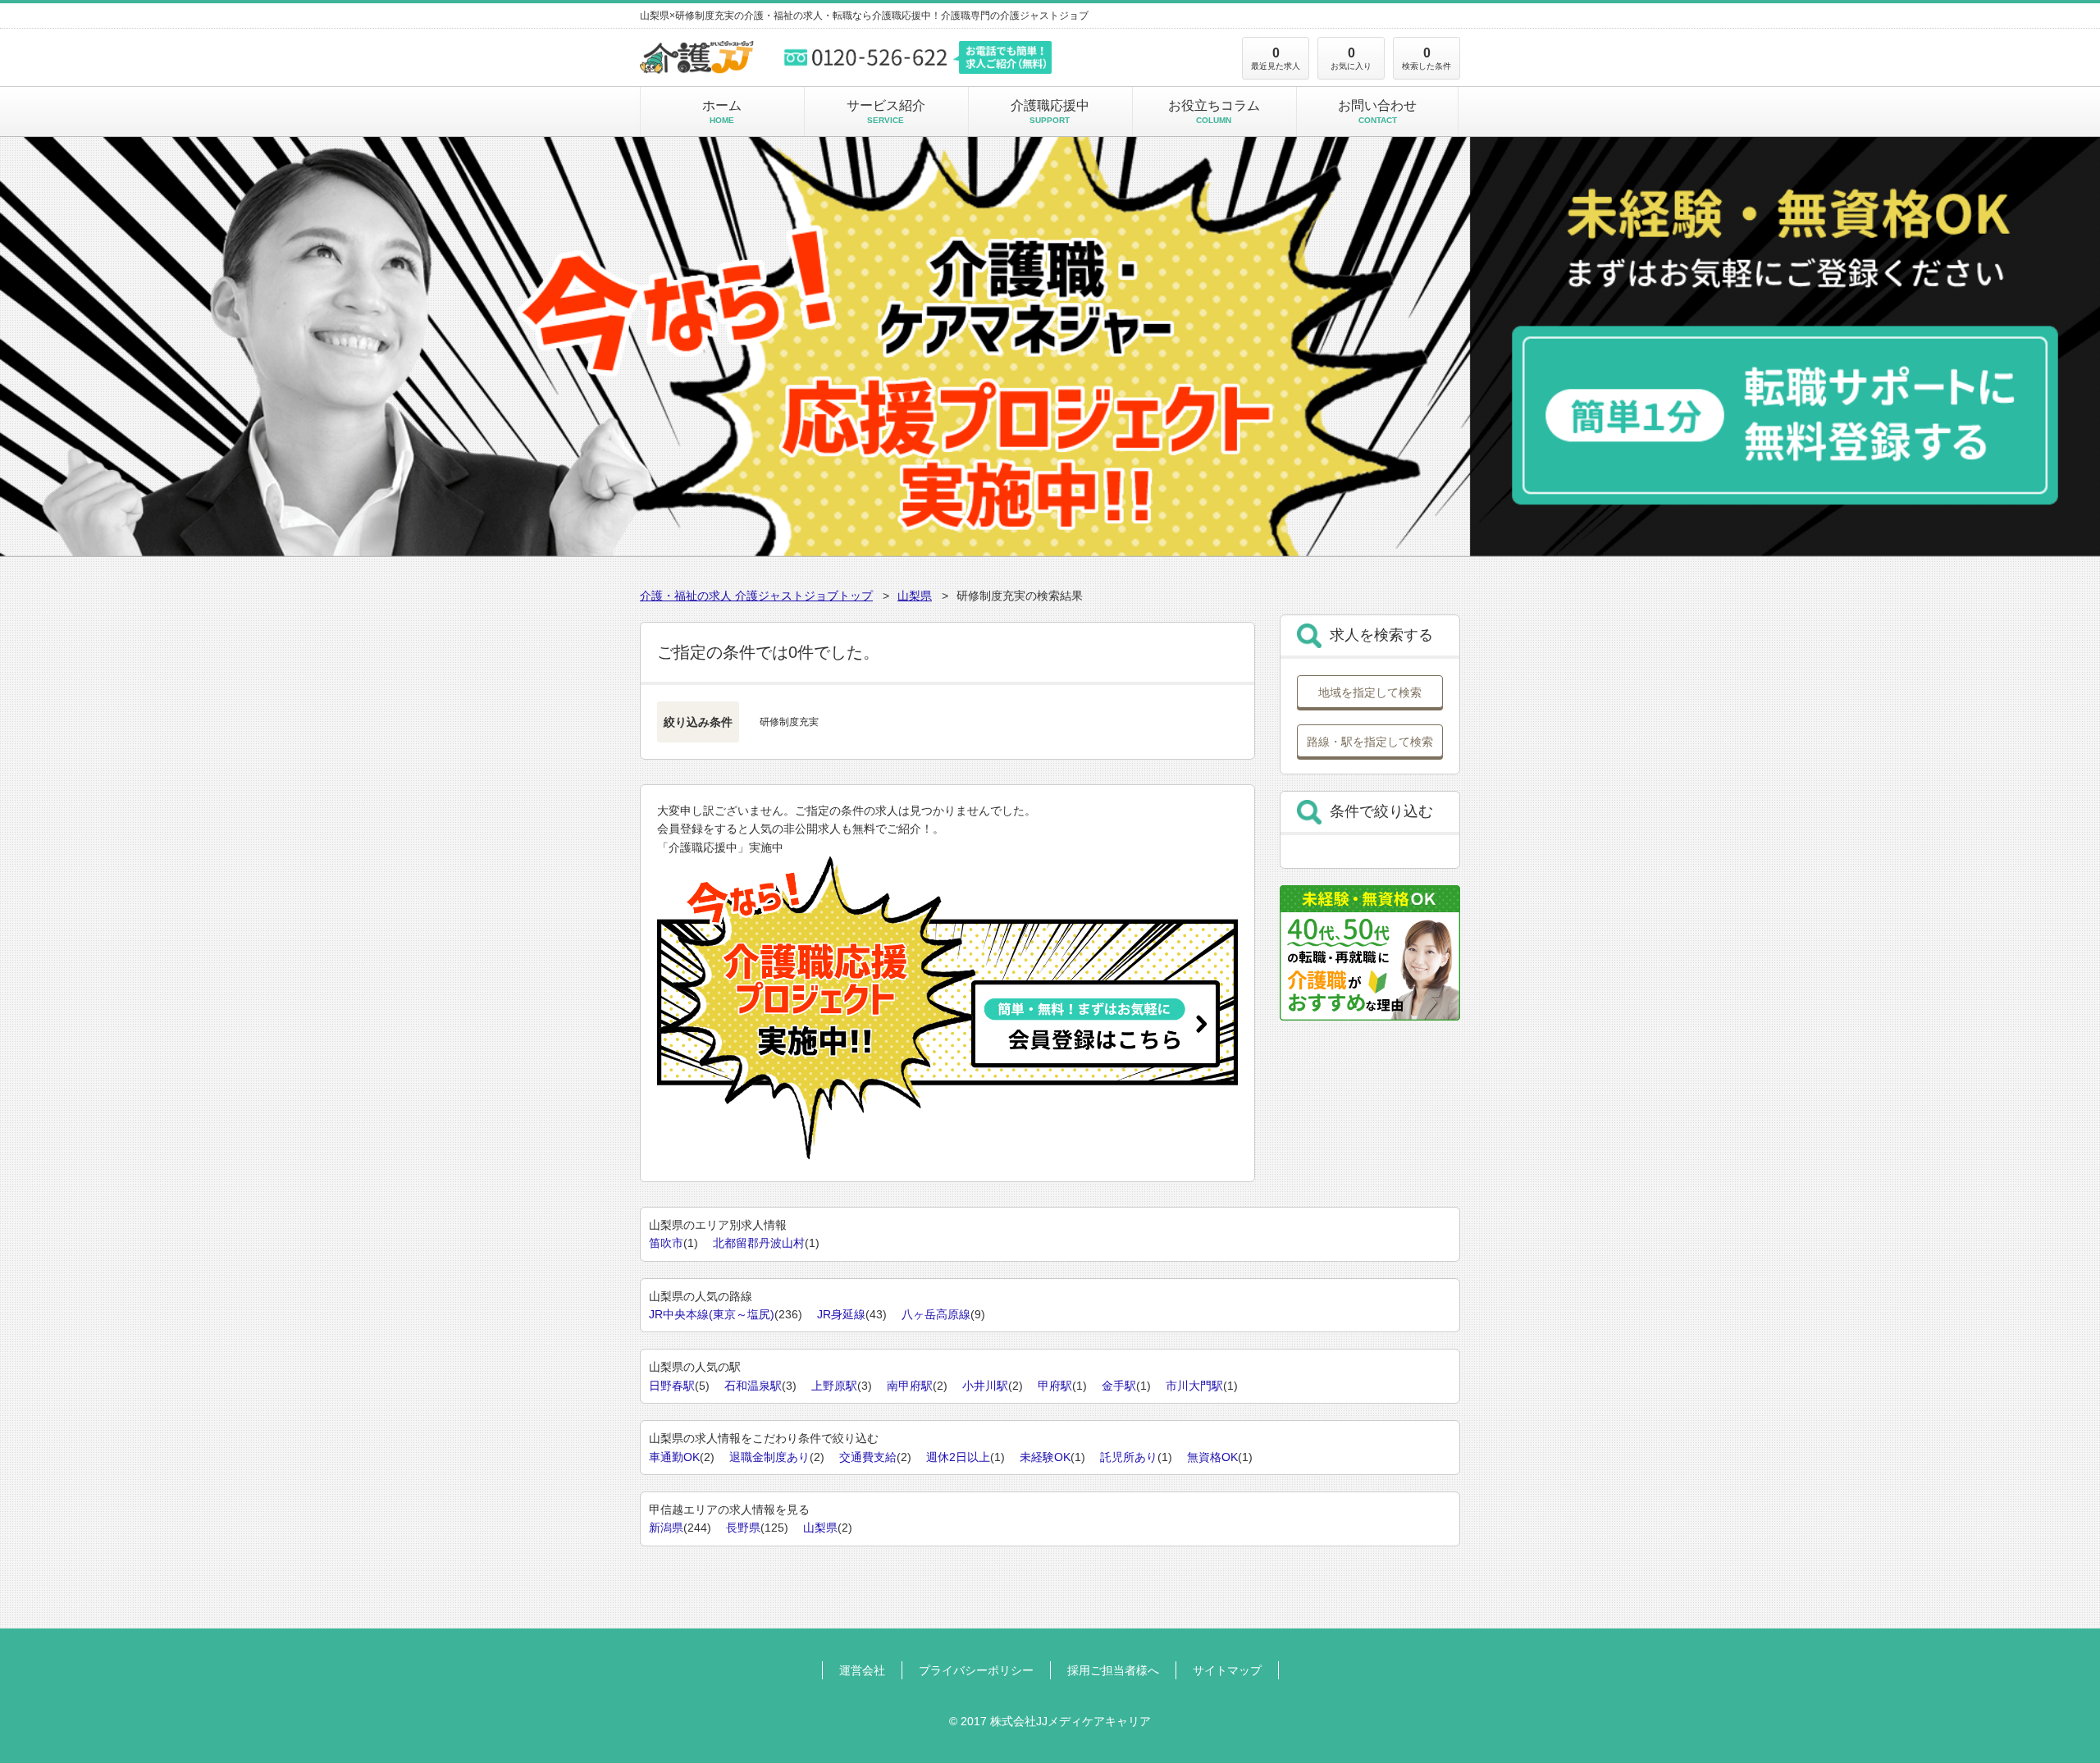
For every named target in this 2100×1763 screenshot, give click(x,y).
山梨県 (915, 596)
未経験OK (1045, 1457)
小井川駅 (985, 1386)
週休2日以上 (958, 1457)
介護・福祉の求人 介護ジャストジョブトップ (756, 596)
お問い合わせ (1377, 112)
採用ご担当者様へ (1113, 1670)
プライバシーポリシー (976, 1670)
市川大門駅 (1194, 1386)
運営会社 (862, 1670)
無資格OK (1212, 1457)
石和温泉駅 (753, 1386)
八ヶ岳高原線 (936, 1314)
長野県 (743, 1528)
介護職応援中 (1050, 112)
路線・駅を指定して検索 (1370, 742)
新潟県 (666, 1528)
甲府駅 (1055, 1386)
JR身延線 (841, 1314)
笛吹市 (666, 1243)
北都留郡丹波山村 (759, 1243)
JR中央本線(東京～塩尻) (712, 1314)
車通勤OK (674, 1457)
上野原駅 (834, 1386)
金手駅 (1119, 1386)
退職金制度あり (769, 1457)
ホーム (722, 112)
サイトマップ (1227, 1670)
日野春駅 (672, 1386)
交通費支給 (868, 1457)
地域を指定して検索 (1370, 692)
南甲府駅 (910, 1386)
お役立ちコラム (1214, 112)
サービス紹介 (886, 112)
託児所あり (1129, 1457)
